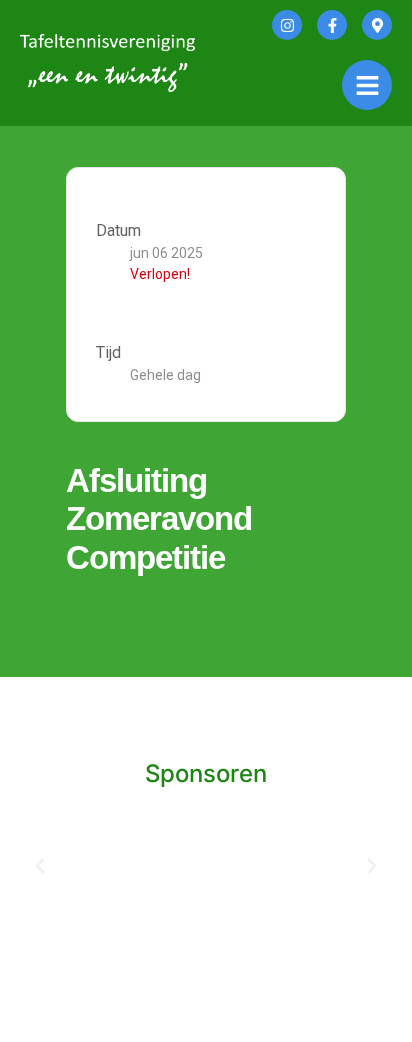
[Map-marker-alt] (377, 25)
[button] (40, 866)
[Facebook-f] (332, 25)
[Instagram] (287, 25)
